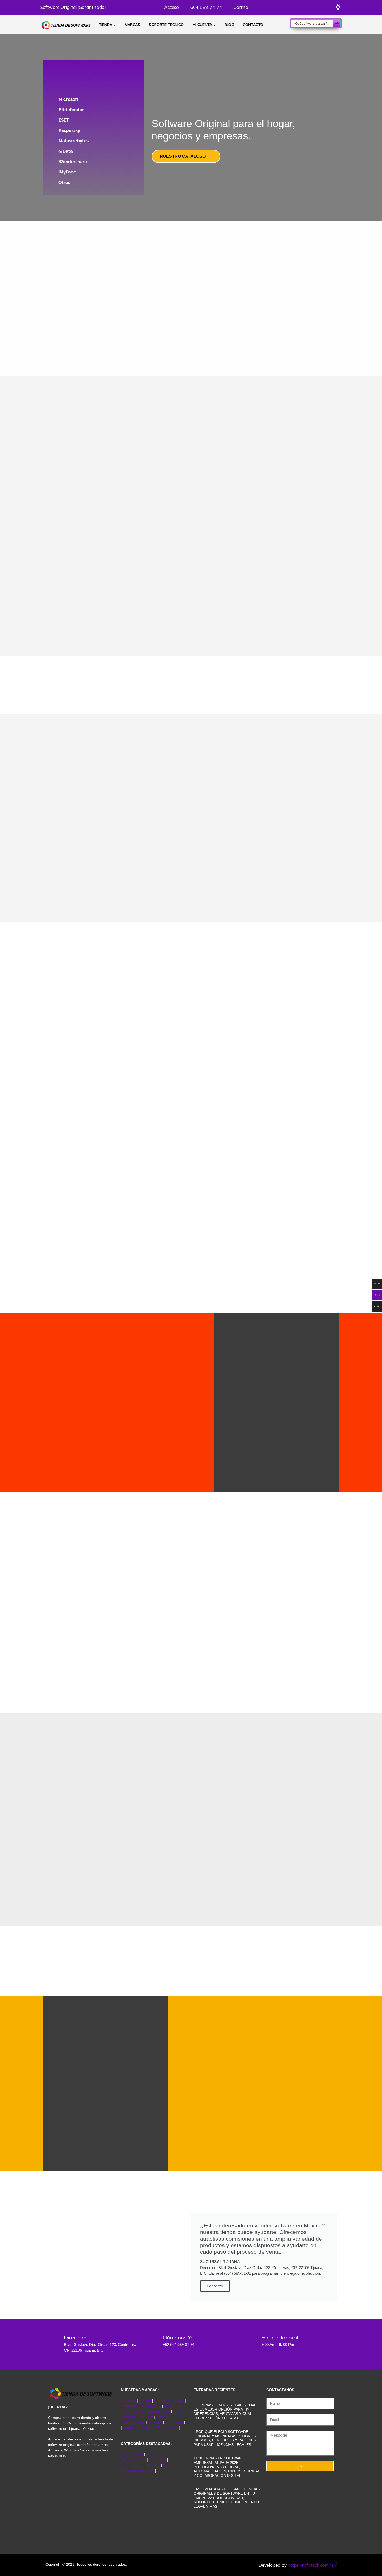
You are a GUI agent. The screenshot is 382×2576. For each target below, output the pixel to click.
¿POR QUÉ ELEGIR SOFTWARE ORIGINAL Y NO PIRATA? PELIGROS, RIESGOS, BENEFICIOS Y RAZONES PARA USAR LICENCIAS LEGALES (225, 2438)
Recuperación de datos (141, 2465)
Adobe (127, 2411)
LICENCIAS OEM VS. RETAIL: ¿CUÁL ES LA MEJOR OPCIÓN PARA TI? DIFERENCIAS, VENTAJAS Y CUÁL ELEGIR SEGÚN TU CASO (225, 2412)
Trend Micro (151, 2406)
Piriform (148, 2428)
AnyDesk (164, 2417)
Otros (64, 182)
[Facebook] (338, 7)
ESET (64, 120)
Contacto (253, 25)
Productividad (132, 2454)
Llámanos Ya (178, 2337)
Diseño (141, 2460)
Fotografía (157, 2460)
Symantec (130, 2406)
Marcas (133, 25)
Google (145, 2400)
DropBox (146, 2417)
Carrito (240, 7)
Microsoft (68, 99)
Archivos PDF (157, 2454)
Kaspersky (69, 130)
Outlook (178, 2454)
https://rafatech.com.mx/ (312, 2565)
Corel (140, 2411)
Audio (127, 2460)
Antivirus (171, 2465)
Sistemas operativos (137, 2471)
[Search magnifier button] (337, 23)
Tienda (106, 25)
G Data (66, 151)
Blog (229, 25)
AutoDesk (131, 2428)
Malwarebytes (74, 141)
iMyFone (67, 172)
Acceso (171, 7)
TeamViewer (168, 2428)
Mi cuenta (202, 25)
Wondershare (73, 162)
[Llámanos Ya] (151, 2341)
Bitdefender (71, 110)
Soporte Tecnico (166, 25)
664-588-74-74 (206, 7)
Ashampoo (174, 2422)
